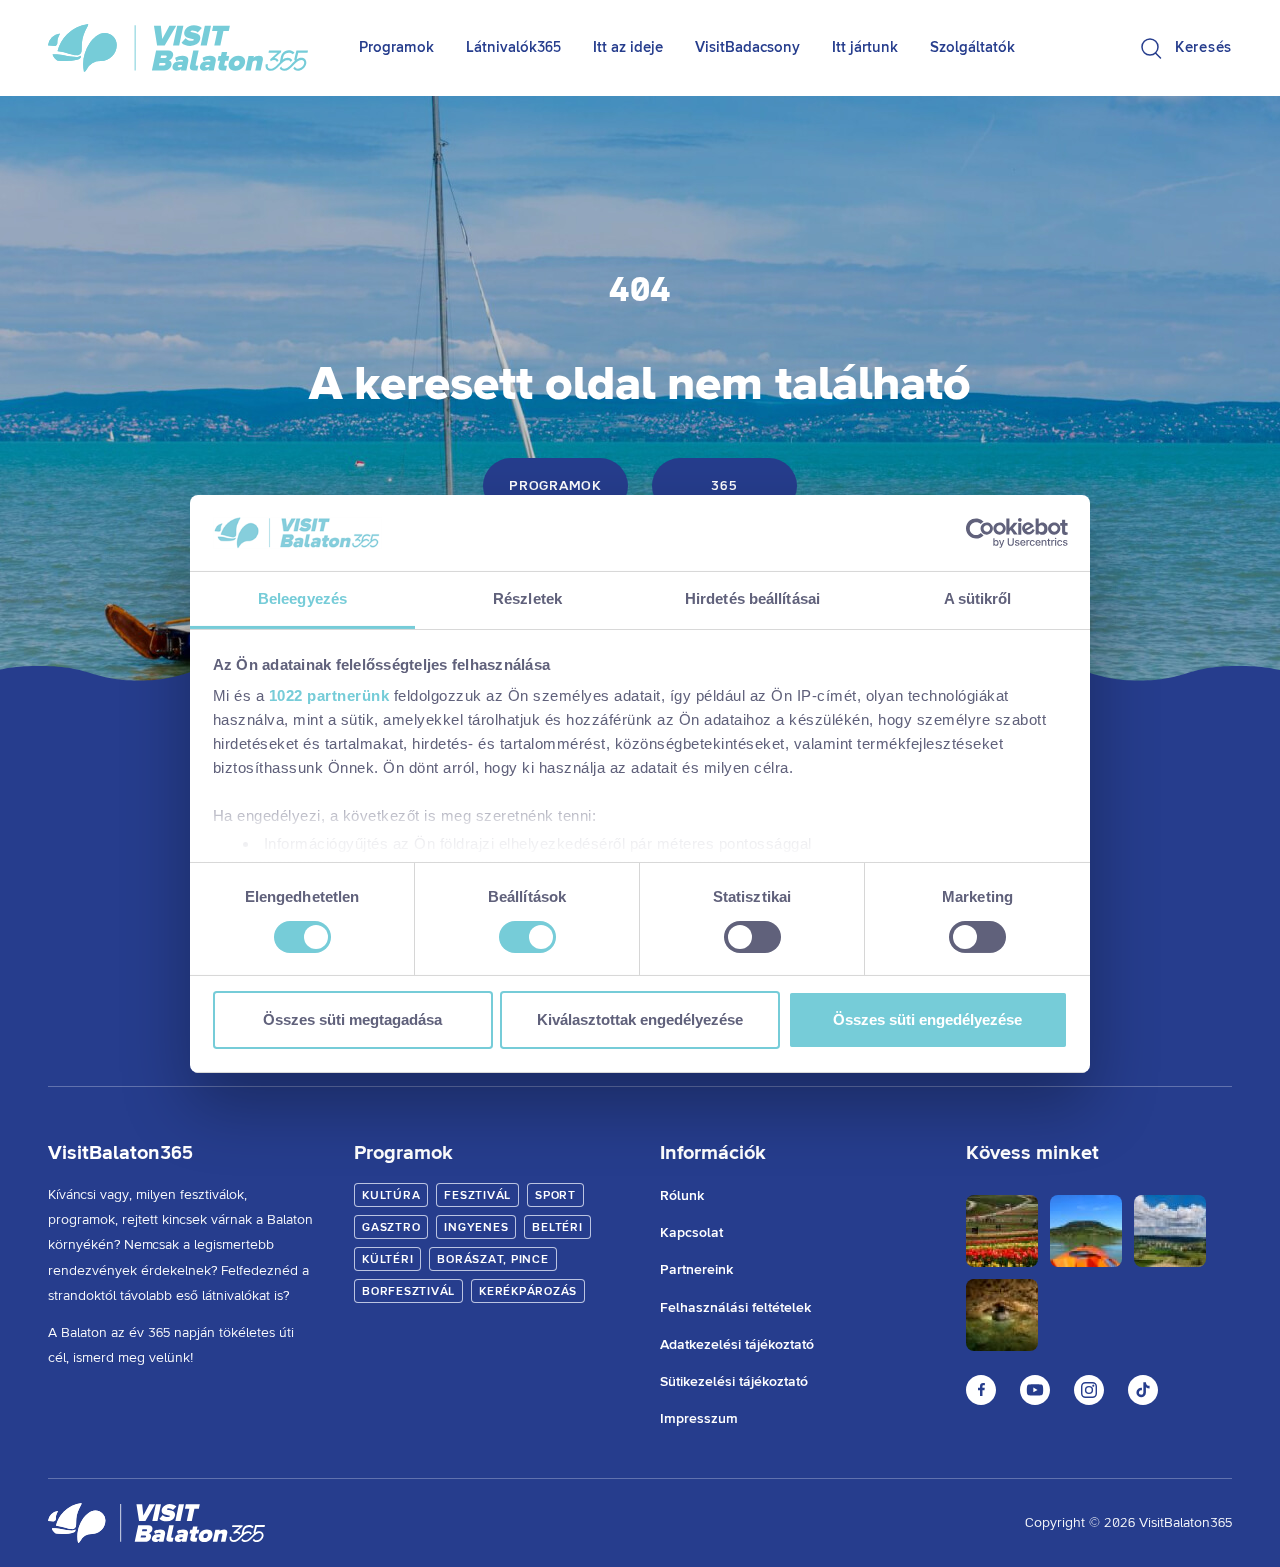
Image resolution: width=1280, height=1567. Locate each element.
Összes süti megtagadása (352, 1019)
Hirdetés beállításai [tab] (752, 598)
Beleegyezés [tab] (302, 598)
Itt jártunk (865, 47)
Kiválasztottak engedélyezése (640, 1019)
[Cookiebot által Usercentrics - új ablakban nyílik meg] (980, 533)
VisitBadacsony (747, 47)
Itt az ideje (628, 47)
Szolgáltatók (972, 47)
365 (724, 486)
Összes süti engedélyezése (927, 1019)
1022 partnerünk (329, 695)
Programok (396, 47)
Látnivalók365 (513, 47)
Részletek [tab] (527, 598)
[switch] (527, 937)
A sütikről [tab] (978, 598)
